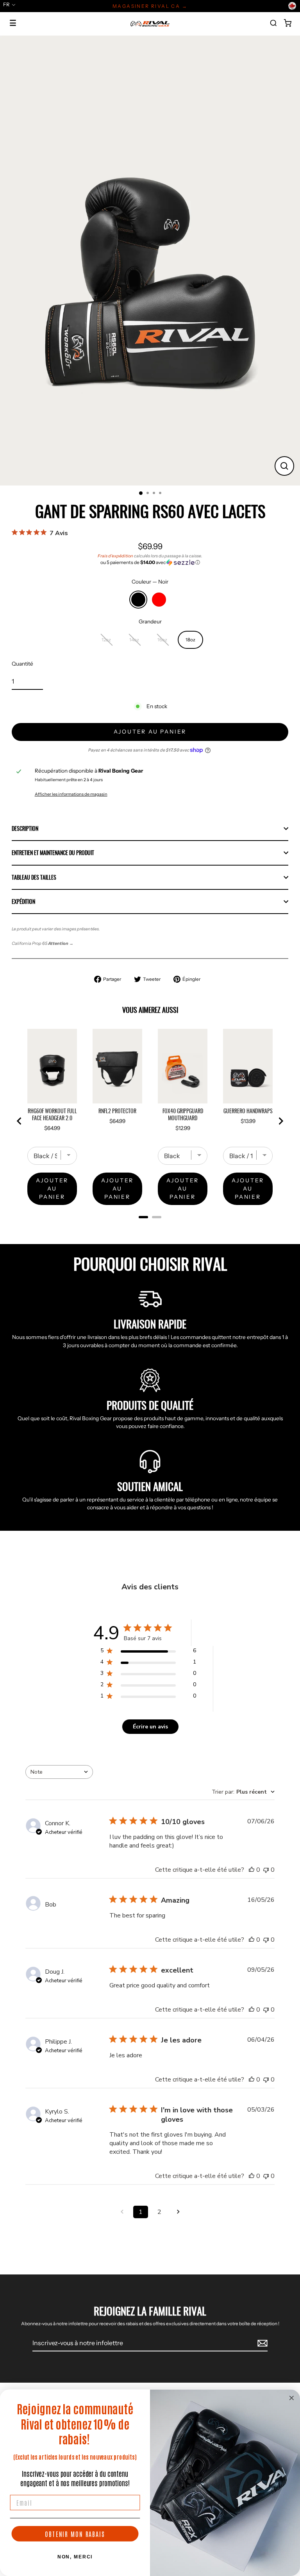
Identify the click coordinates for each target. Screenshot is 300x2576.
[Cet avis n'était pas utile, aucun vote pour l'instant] (266, 1870)
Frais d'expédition (115, 556)
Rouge (159, 600)
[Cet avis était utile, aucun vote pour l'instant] (252, 1870)
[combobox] (59, 1772)
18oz (190, 640)
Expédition (23, 902)
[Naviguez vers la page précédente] (122, 2212)
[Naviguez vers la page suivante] (178, 2212)
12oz (106, 640)
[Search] (273, 23)
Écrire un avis (150, 1727)
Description (25, 828)
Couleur (150, 582)
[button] (150, 562)
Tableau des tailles (34, 877)
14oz (134, 640)
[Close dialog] (292, 2398)
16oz (162, 640)
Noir (138, 600)
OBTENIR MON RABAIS (75, 2534)
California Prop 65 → (43, 943)
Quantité (22, 664)
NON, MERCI (75, 2557)
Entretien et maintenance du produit (53, 853)
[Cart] (287, 23)
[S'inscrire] (261, 2343)
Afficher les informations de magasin (71, 794)
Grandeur (150, 621)
